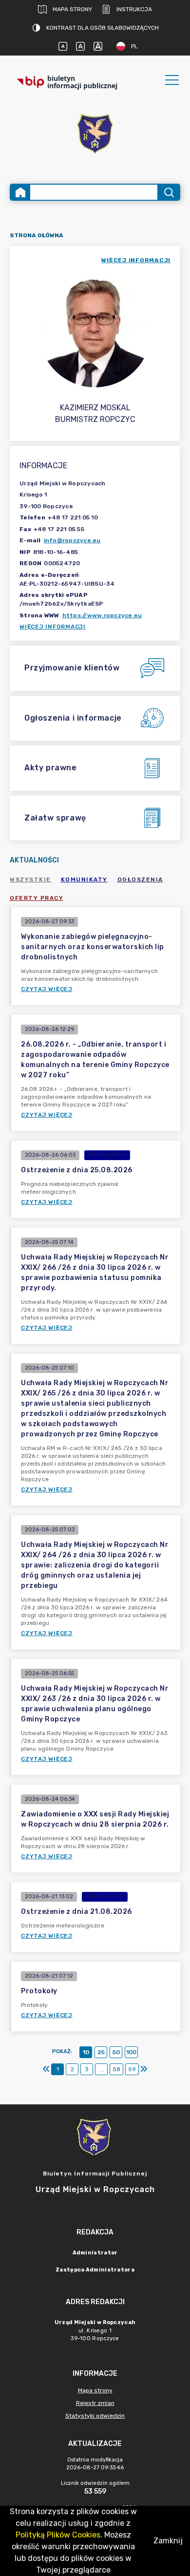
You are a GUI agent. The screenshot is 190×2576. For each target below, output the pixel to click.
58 (116, 2069)
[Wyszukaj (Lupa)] (168, 192)
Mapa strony (72, 9)
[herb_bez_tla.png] (95, 135)
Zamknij (168, 2541)
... (102, 2069)
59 (132, 2069)
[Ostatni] (144, 2069)
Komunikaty (84, 879)
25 (101, 2052)
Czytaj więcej (47, 989)
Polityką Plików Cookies (58, 2535)
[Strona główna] (20, 192)
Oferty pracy (37, 898)
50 (116, 2052)
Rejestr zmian (95, 2403)
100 (131, 2052)
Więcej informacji (53, 627)
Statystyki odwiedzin (95, 2416)
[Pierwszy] (46, 2069)
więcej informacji (136, 260)
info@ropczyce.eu (72, 540)
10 (86, 2052)
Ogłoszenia (140, 879)
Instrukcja (134, 9)
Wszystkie (30, 879)
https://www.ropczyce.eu (102, 615)
